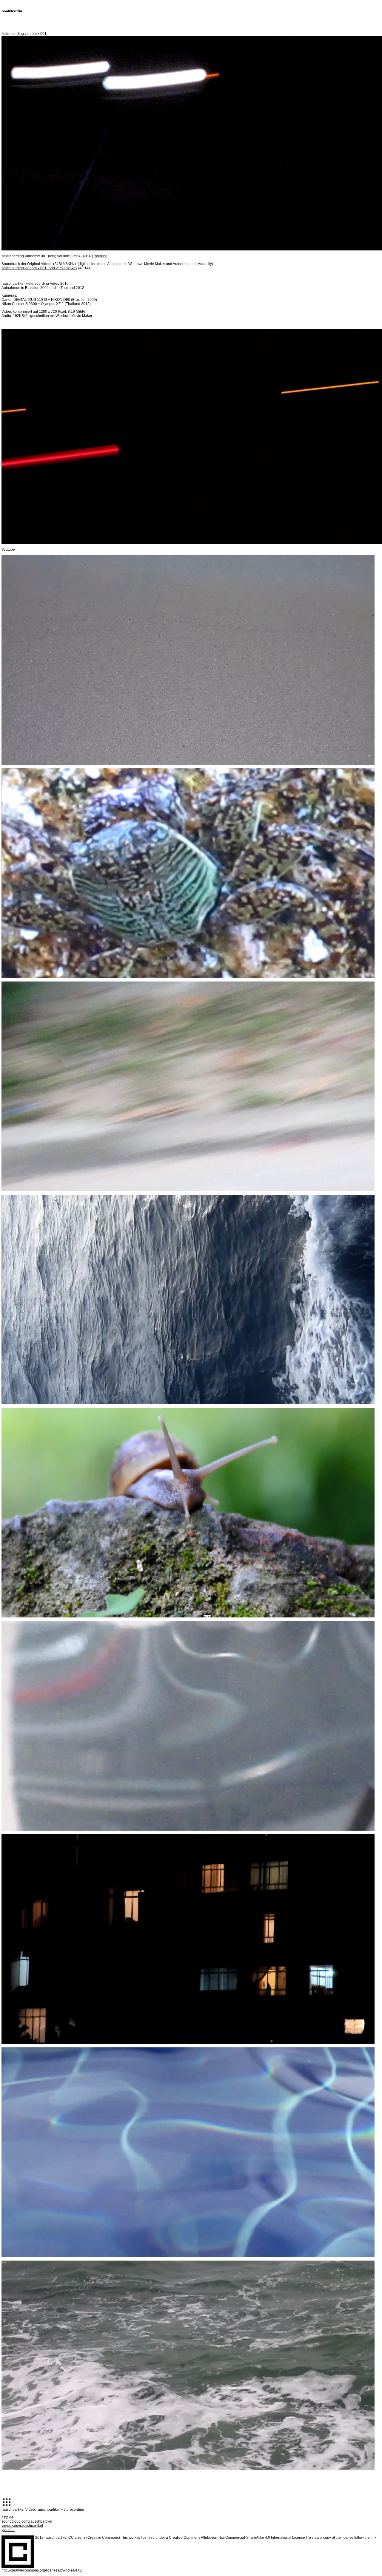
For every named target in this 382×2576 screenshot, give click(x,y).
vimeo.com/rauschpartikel (22, 2526)
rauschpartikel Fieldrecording (60, 2510)
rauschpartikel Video (18, 2510)
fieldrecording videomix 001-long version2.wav (39, 268)
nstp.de (7, 2517)
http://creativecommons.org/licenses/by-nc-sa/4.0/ (41, 2570)
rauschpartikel (56, 2538)
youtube (8, 2530)
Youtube (101, 256)
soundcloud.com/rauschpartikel (27, 2521)
